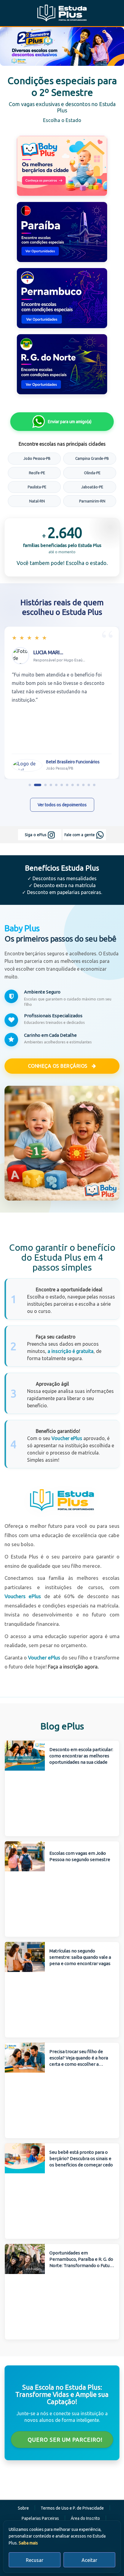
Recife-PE (37, 473)
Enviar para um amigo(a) (70, 422)
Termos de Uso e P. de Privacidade (72, 2508)
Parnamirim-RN (92, 501)
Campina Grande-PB (92, 458)
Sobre (23, 2508)
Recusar (35, 2560)
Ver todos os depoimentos (62, 805)
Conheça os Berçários (59, 1066)
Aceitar (89, 2560)
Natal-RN (37, 501)
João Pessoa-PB (37, 458)
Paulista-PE (37, 487)
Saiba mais (28, 2543)
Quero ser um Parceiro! (64, 2440)
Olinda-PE (92, 473)
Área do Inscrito (85, 2518)
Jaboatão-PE (92, 487)
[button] (30, 785)
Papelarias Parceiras (40, 2518)
